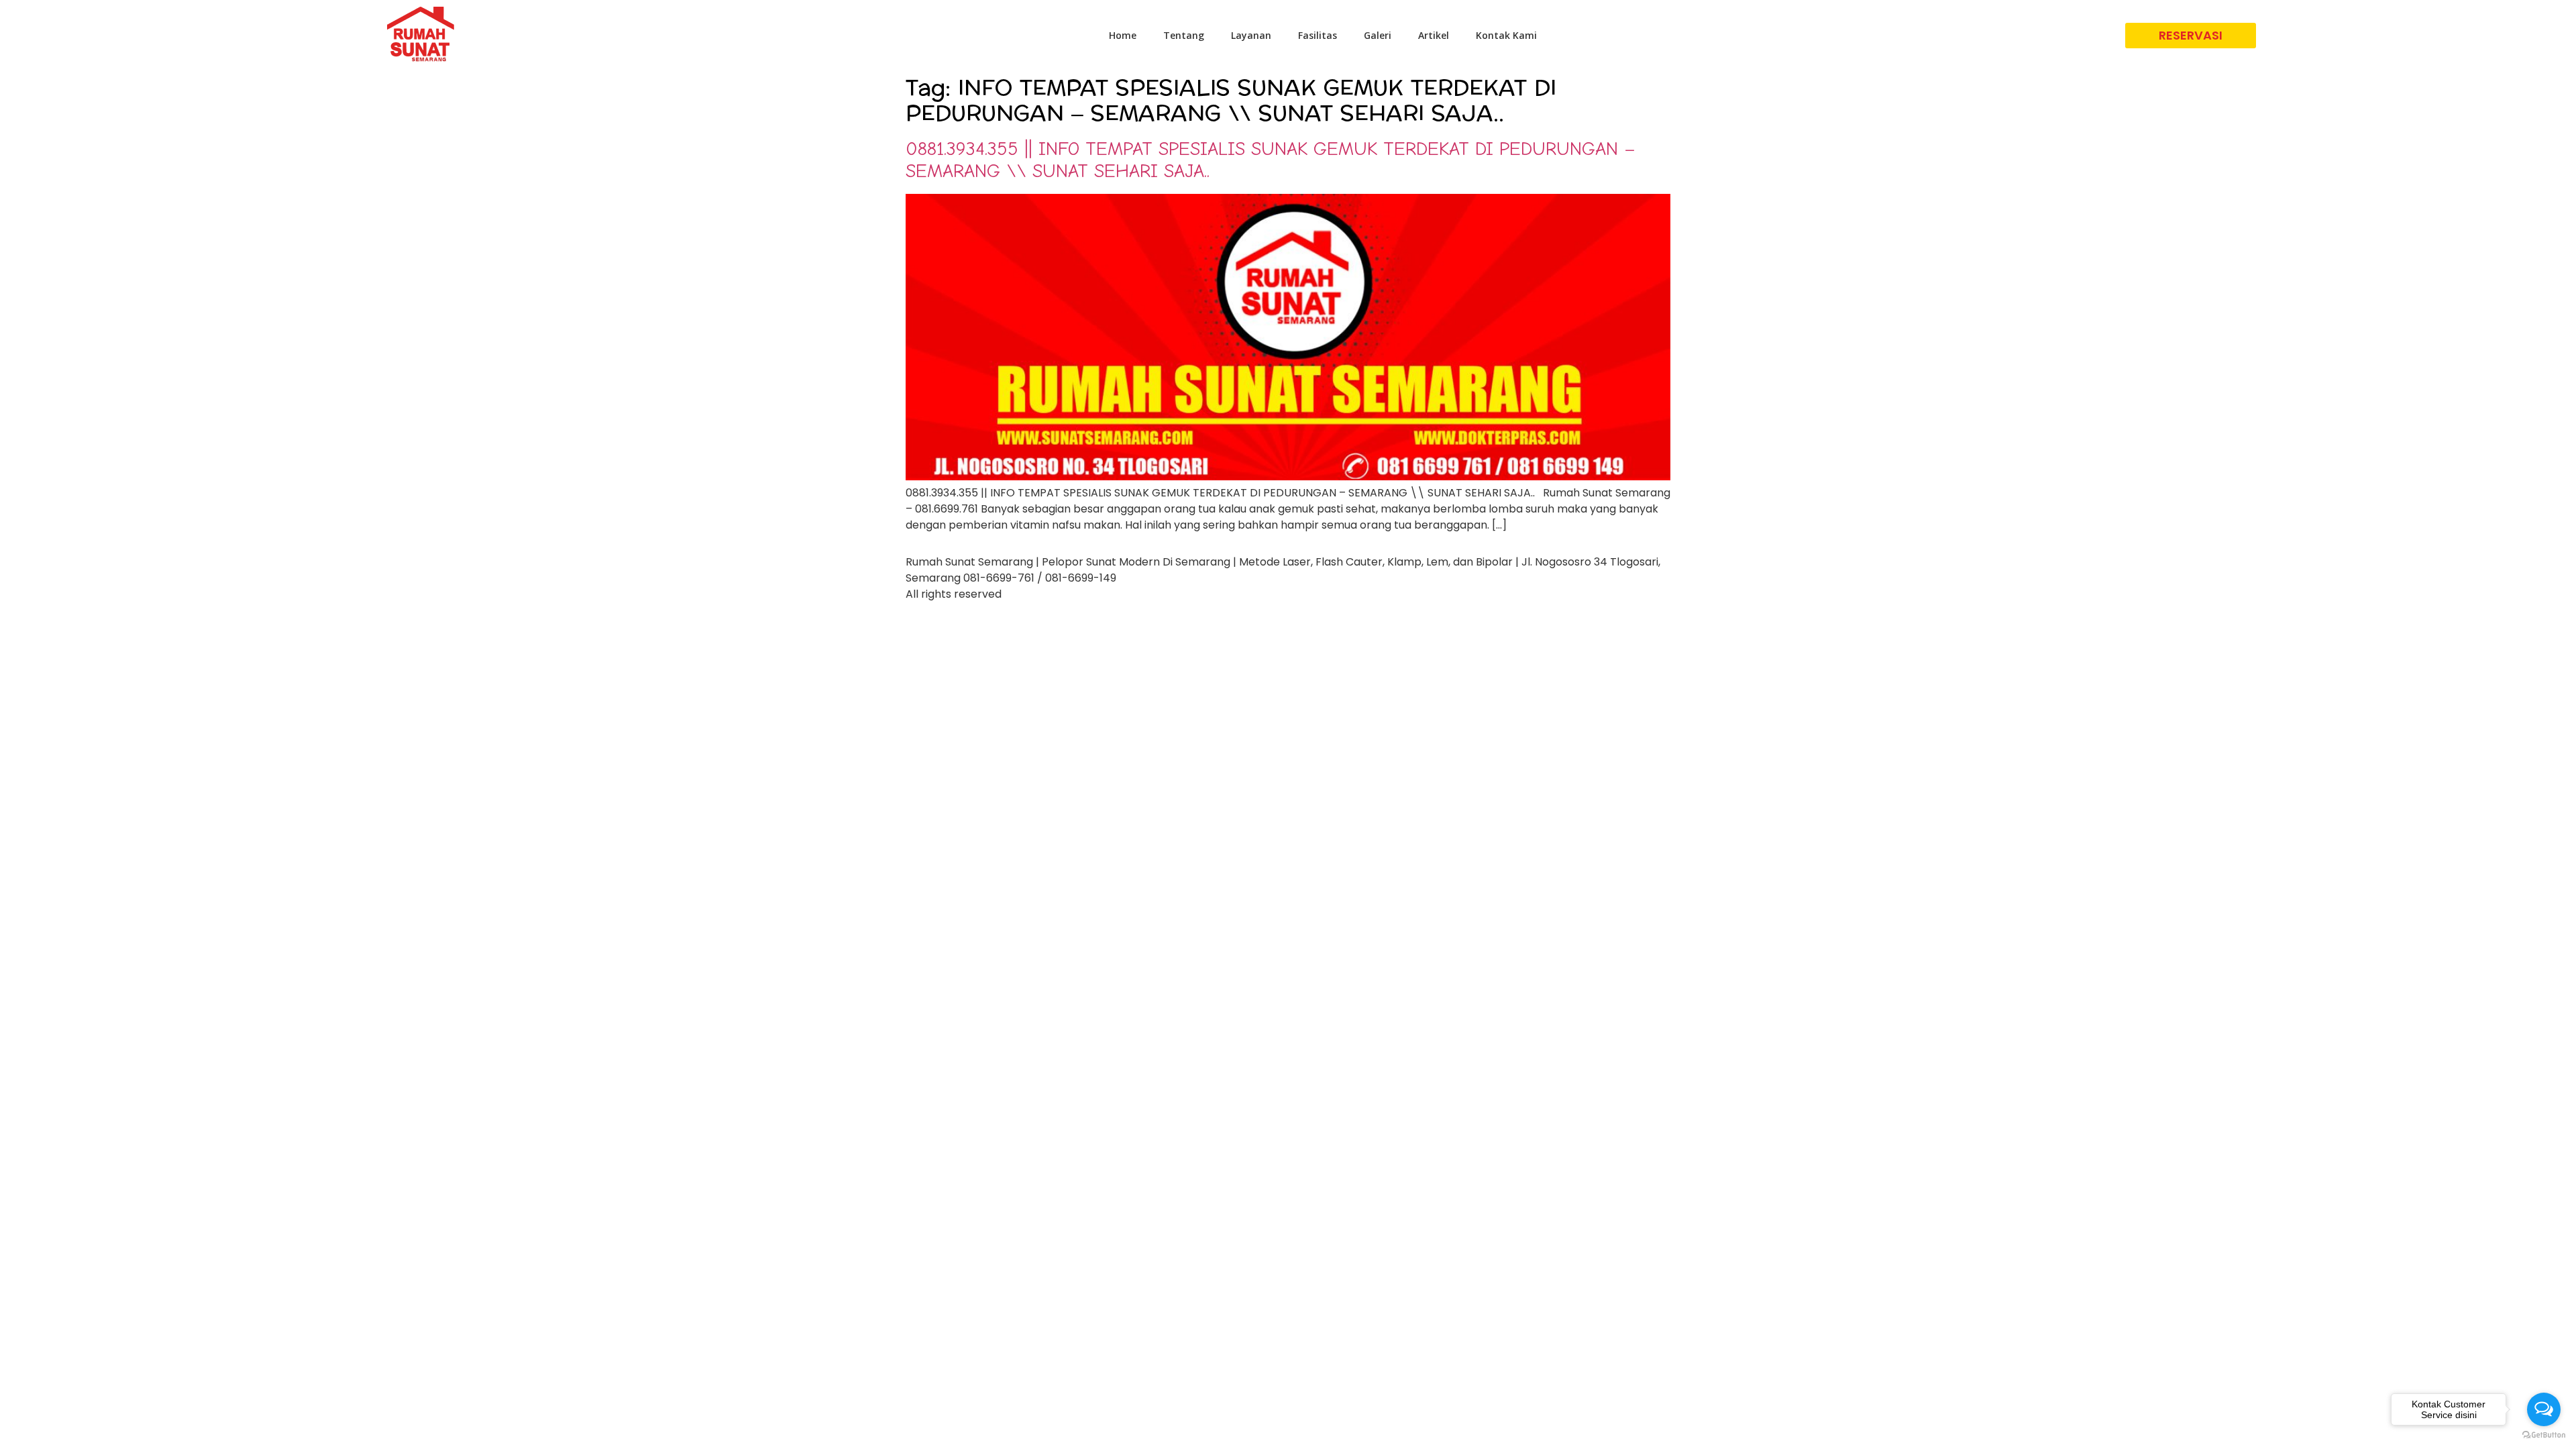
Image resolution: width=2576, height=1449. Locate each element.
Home (1123, 35)
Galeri (1378, 35)
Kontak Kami (1506, 35)
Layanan (1251, 35)
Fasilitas (1318, 35)
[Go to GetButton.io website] (2544, 1435)
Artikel (1434, 35)
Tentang (1184, 35)
